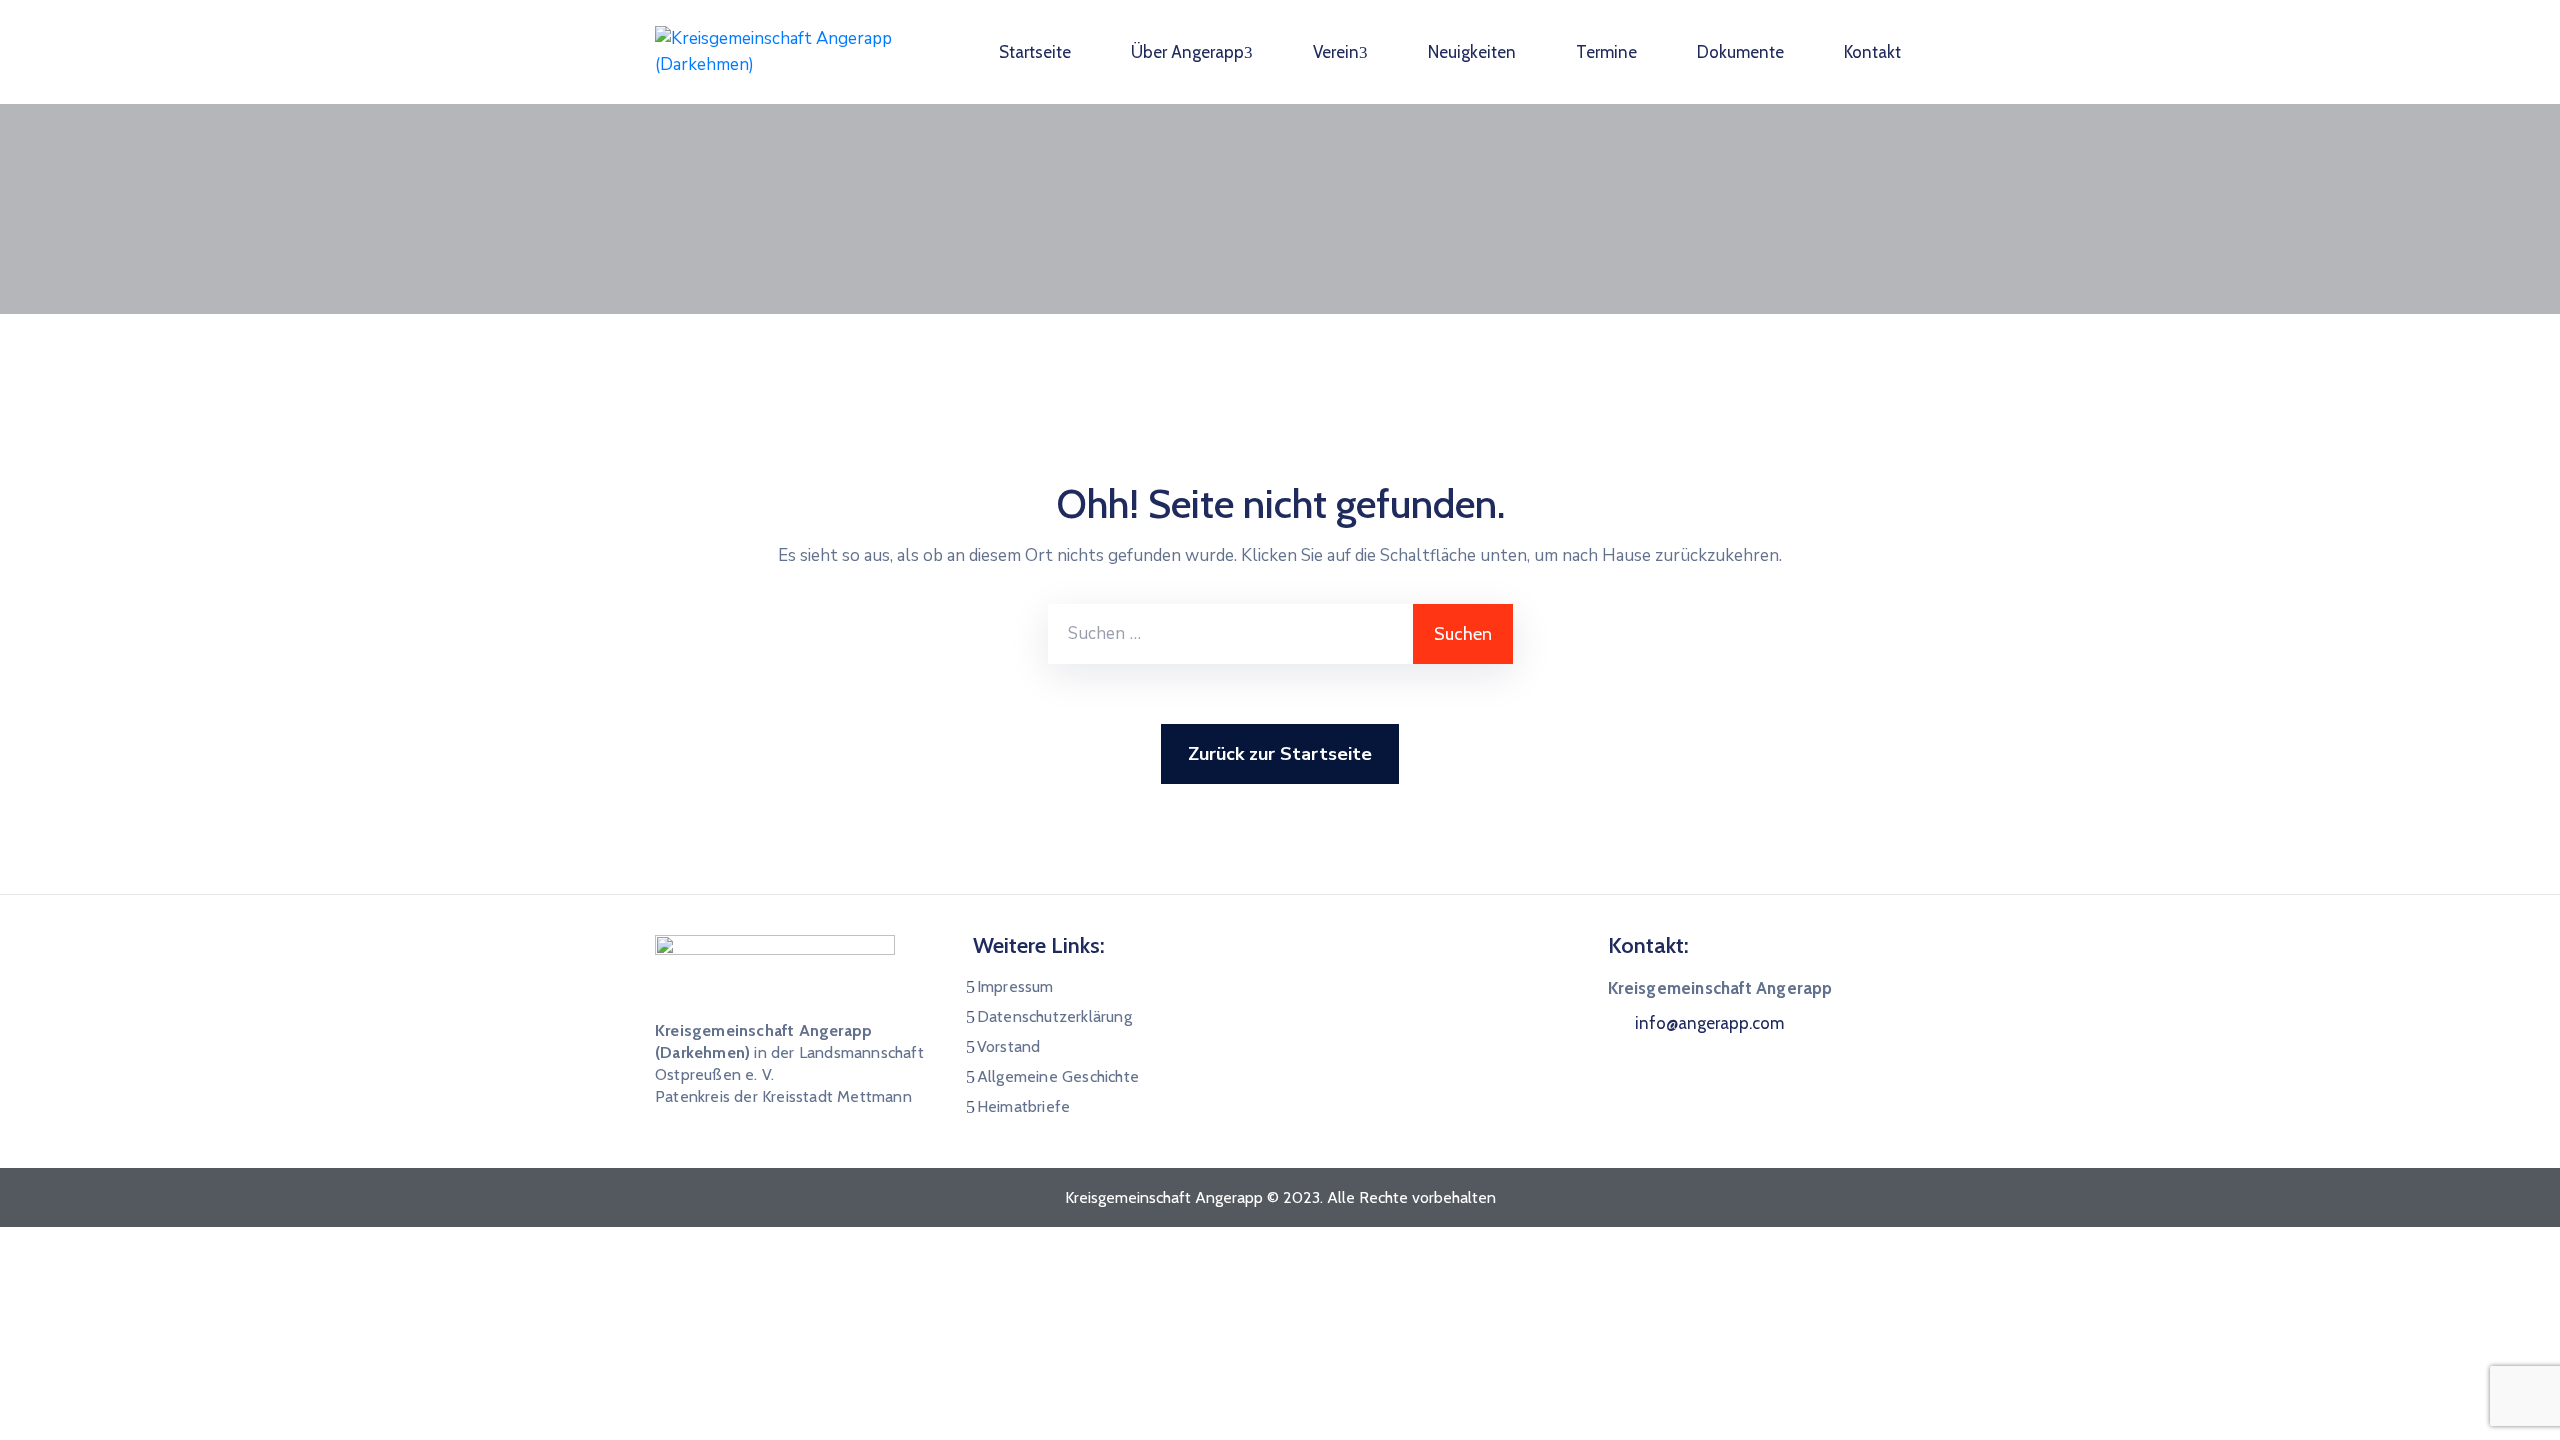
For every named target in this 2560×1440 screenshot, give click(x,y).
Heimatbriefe (1023, 1106)
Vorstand (1009, 1046)
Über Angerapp (1187, 52)
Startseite (1035, 52)
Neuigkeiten (1472, 52)
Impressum (1015, 986)
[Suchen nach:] (1230, 634)
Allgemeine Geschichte (1058, 1076)
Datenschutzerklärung (1054, 1016)
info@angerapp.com (1709, 1023)
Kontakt (1872, 52)
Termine (1606, 52)
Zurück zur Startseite (1280, 754)
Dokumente (1740, 52)
